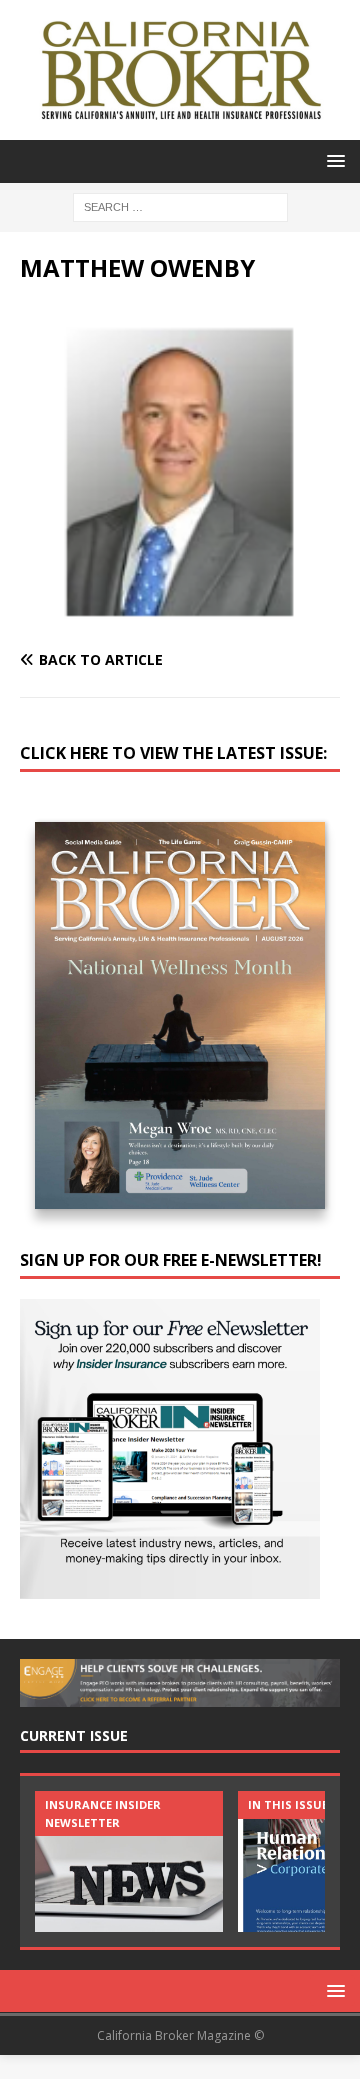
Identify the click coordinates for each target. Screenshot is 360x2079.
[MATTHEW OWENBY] (180, 621)
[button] (332, 160)
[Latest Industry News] (129, 1861)
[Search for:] (180, 205)
